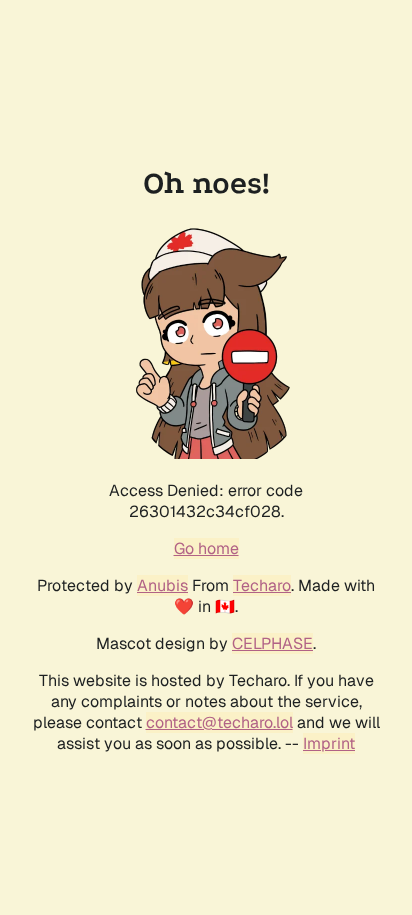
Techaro (262, 585)
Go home (206, 548)
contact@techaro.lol (219, 722)
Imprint (329, 743)
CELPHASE (272, 643)
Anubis (162, 585)
